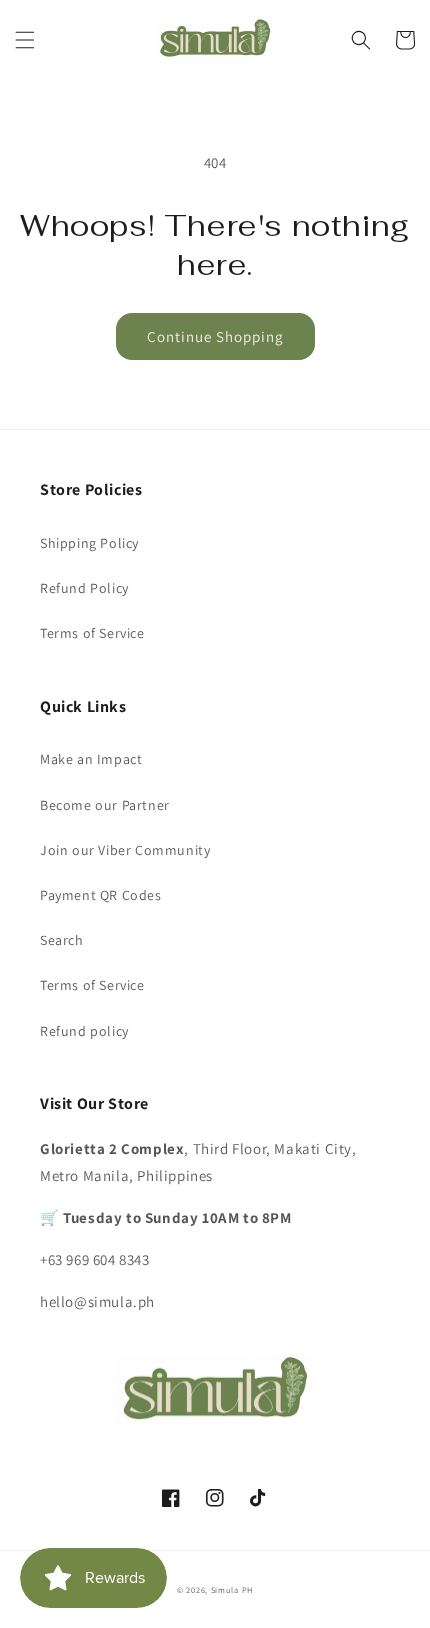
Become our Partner (105, 805)
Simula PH (232, 1589)
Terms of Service (92, 633)
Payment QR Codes (101, 895)
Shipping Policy (89, 543)
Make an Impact (91, 759)
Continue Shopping (215, 336)
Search (62, 940)
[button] (25, 40)
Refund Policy (84, 588)
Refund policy (84, 1031)
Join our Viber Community (125, 850)
